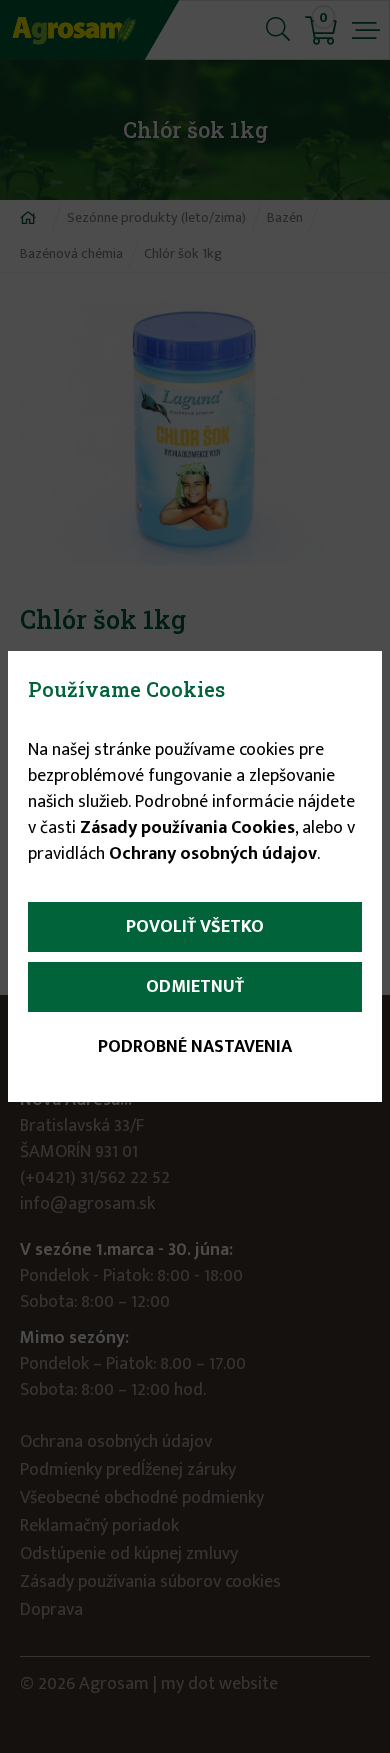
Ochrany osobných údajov (213, 854)
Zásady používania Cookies (187, 828)
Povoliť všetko (195, 927)
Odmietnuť (195, 987)
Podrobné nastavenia (195, 1047)
